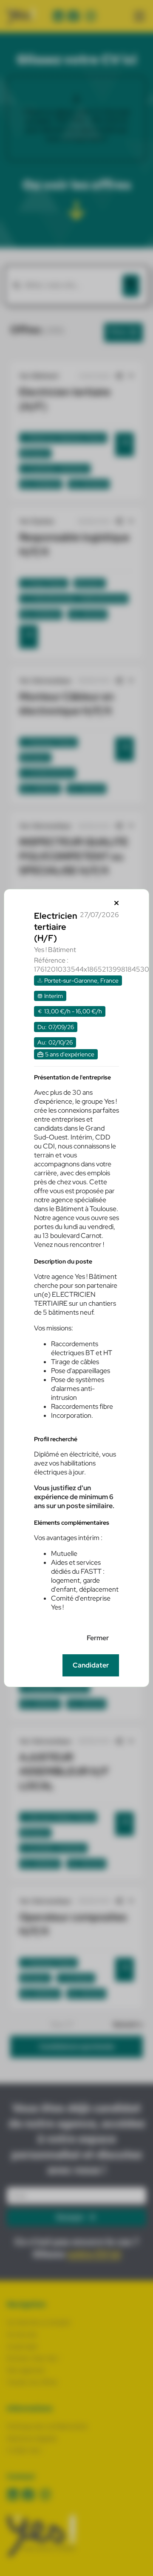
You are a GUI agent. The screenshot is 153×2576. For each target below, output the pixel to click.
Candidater (91, 1665)
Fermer (98, 1638)
